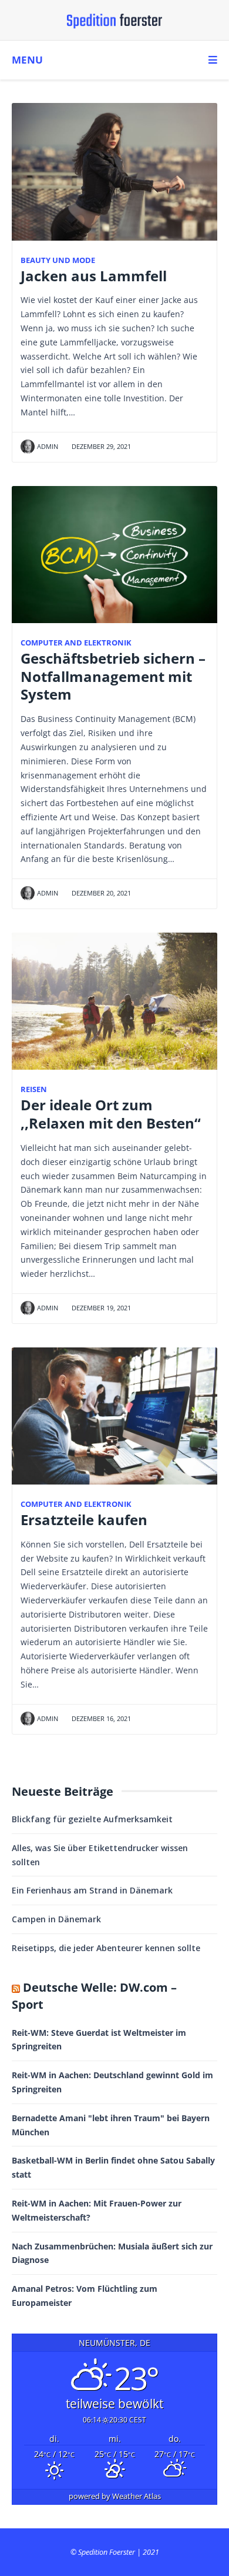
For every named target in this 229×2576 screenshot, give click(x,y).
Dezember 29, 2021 (100, 446)
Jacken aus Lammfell (94, 276)
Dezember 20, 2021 (100, 893)
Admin (48, 446)
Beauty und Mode (58, 260)
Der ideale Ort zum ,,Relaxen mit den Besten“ (111, 1114)
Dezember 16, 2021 (100, 1718)
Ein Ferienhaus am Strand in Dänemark (92, 1890)
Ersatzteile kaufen (84, 1520)
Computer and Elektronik (76, 643)
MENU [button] (27, 60)
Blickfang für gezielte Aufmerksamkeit (92, 1819)
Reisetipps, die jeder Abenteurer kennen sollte (106, 1948)
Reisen (34, 1089)
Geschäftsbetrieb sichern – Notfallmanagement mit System (113, 677)
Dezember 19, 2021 (100, 1308)
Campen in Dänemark (56, 1919)
